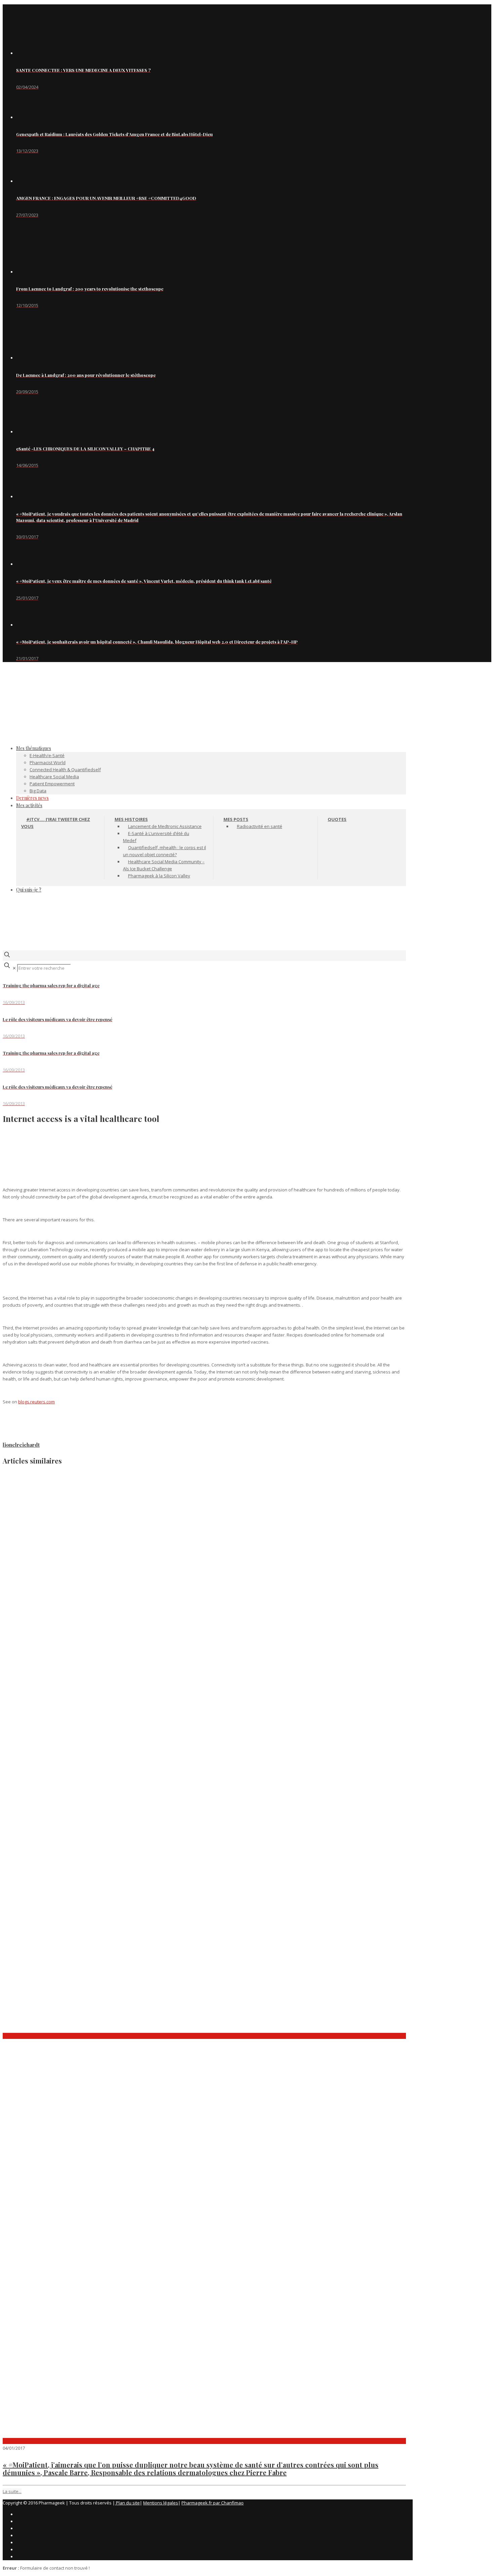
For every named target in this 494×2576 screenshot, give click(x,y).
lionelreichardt (21, 1445)
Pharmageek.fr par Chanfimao (213, 2503)
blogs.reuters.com (36, 1402)
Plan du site (127, 2503)
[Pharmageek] (204, 715)
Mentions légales (161, 2503)
